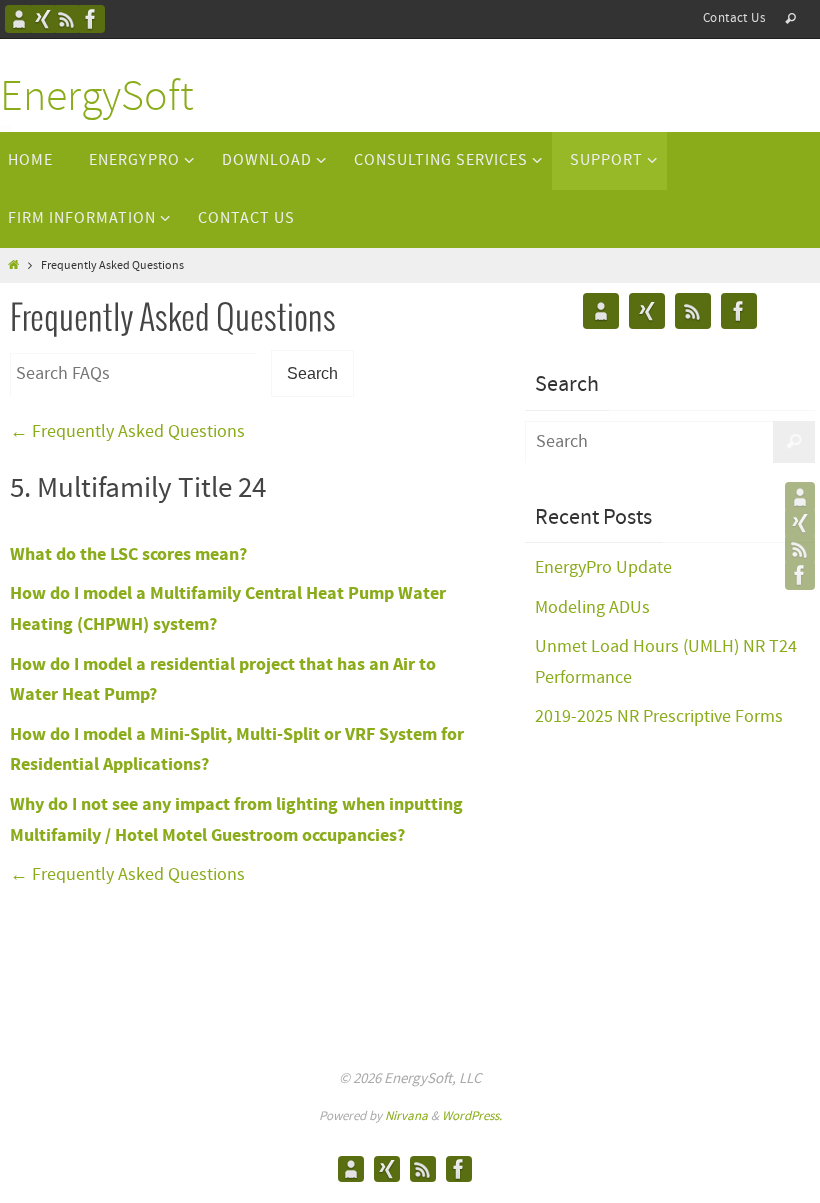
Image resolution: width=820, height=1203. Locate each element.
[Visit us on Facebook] (91, 19)
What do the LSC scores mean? (128, 554)
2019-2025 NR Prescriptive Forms (659, 717)
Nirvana (406, 1116)
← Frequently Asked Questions (127, 432)
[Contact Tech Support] (19, 19)
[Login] (43, 19)
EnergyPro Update (603, 568)
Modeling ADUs (592, 608)
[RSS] (67, 19)
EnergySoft (97, 98)
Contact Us (734, 18)
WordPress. (472, 1116)
